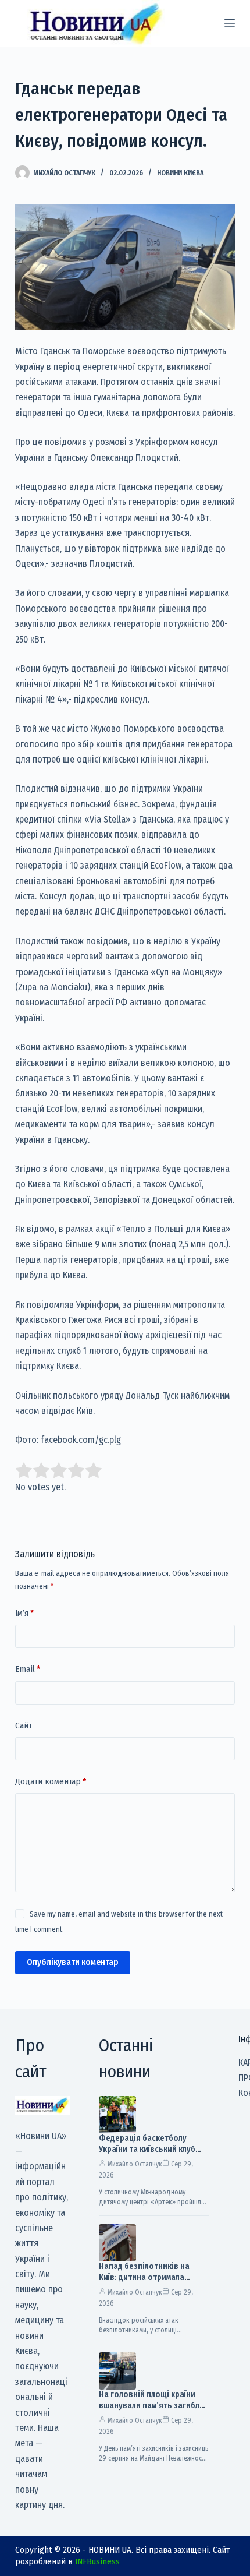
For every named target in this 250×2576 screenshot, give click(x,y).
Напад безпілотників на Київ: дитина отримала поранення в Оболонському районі (152, 2283)
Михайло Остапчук (135, 2164)
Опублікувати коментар (73, 1962)
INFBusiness (97, 2561)
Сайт (24, 1725)
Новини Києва (180, 173)
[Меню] (230, 23)
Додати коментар (51, 1781)
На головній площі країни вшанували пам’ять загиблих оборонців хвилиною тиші (153, 2406)
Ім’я (24, 1613)
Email (28, 1669)
